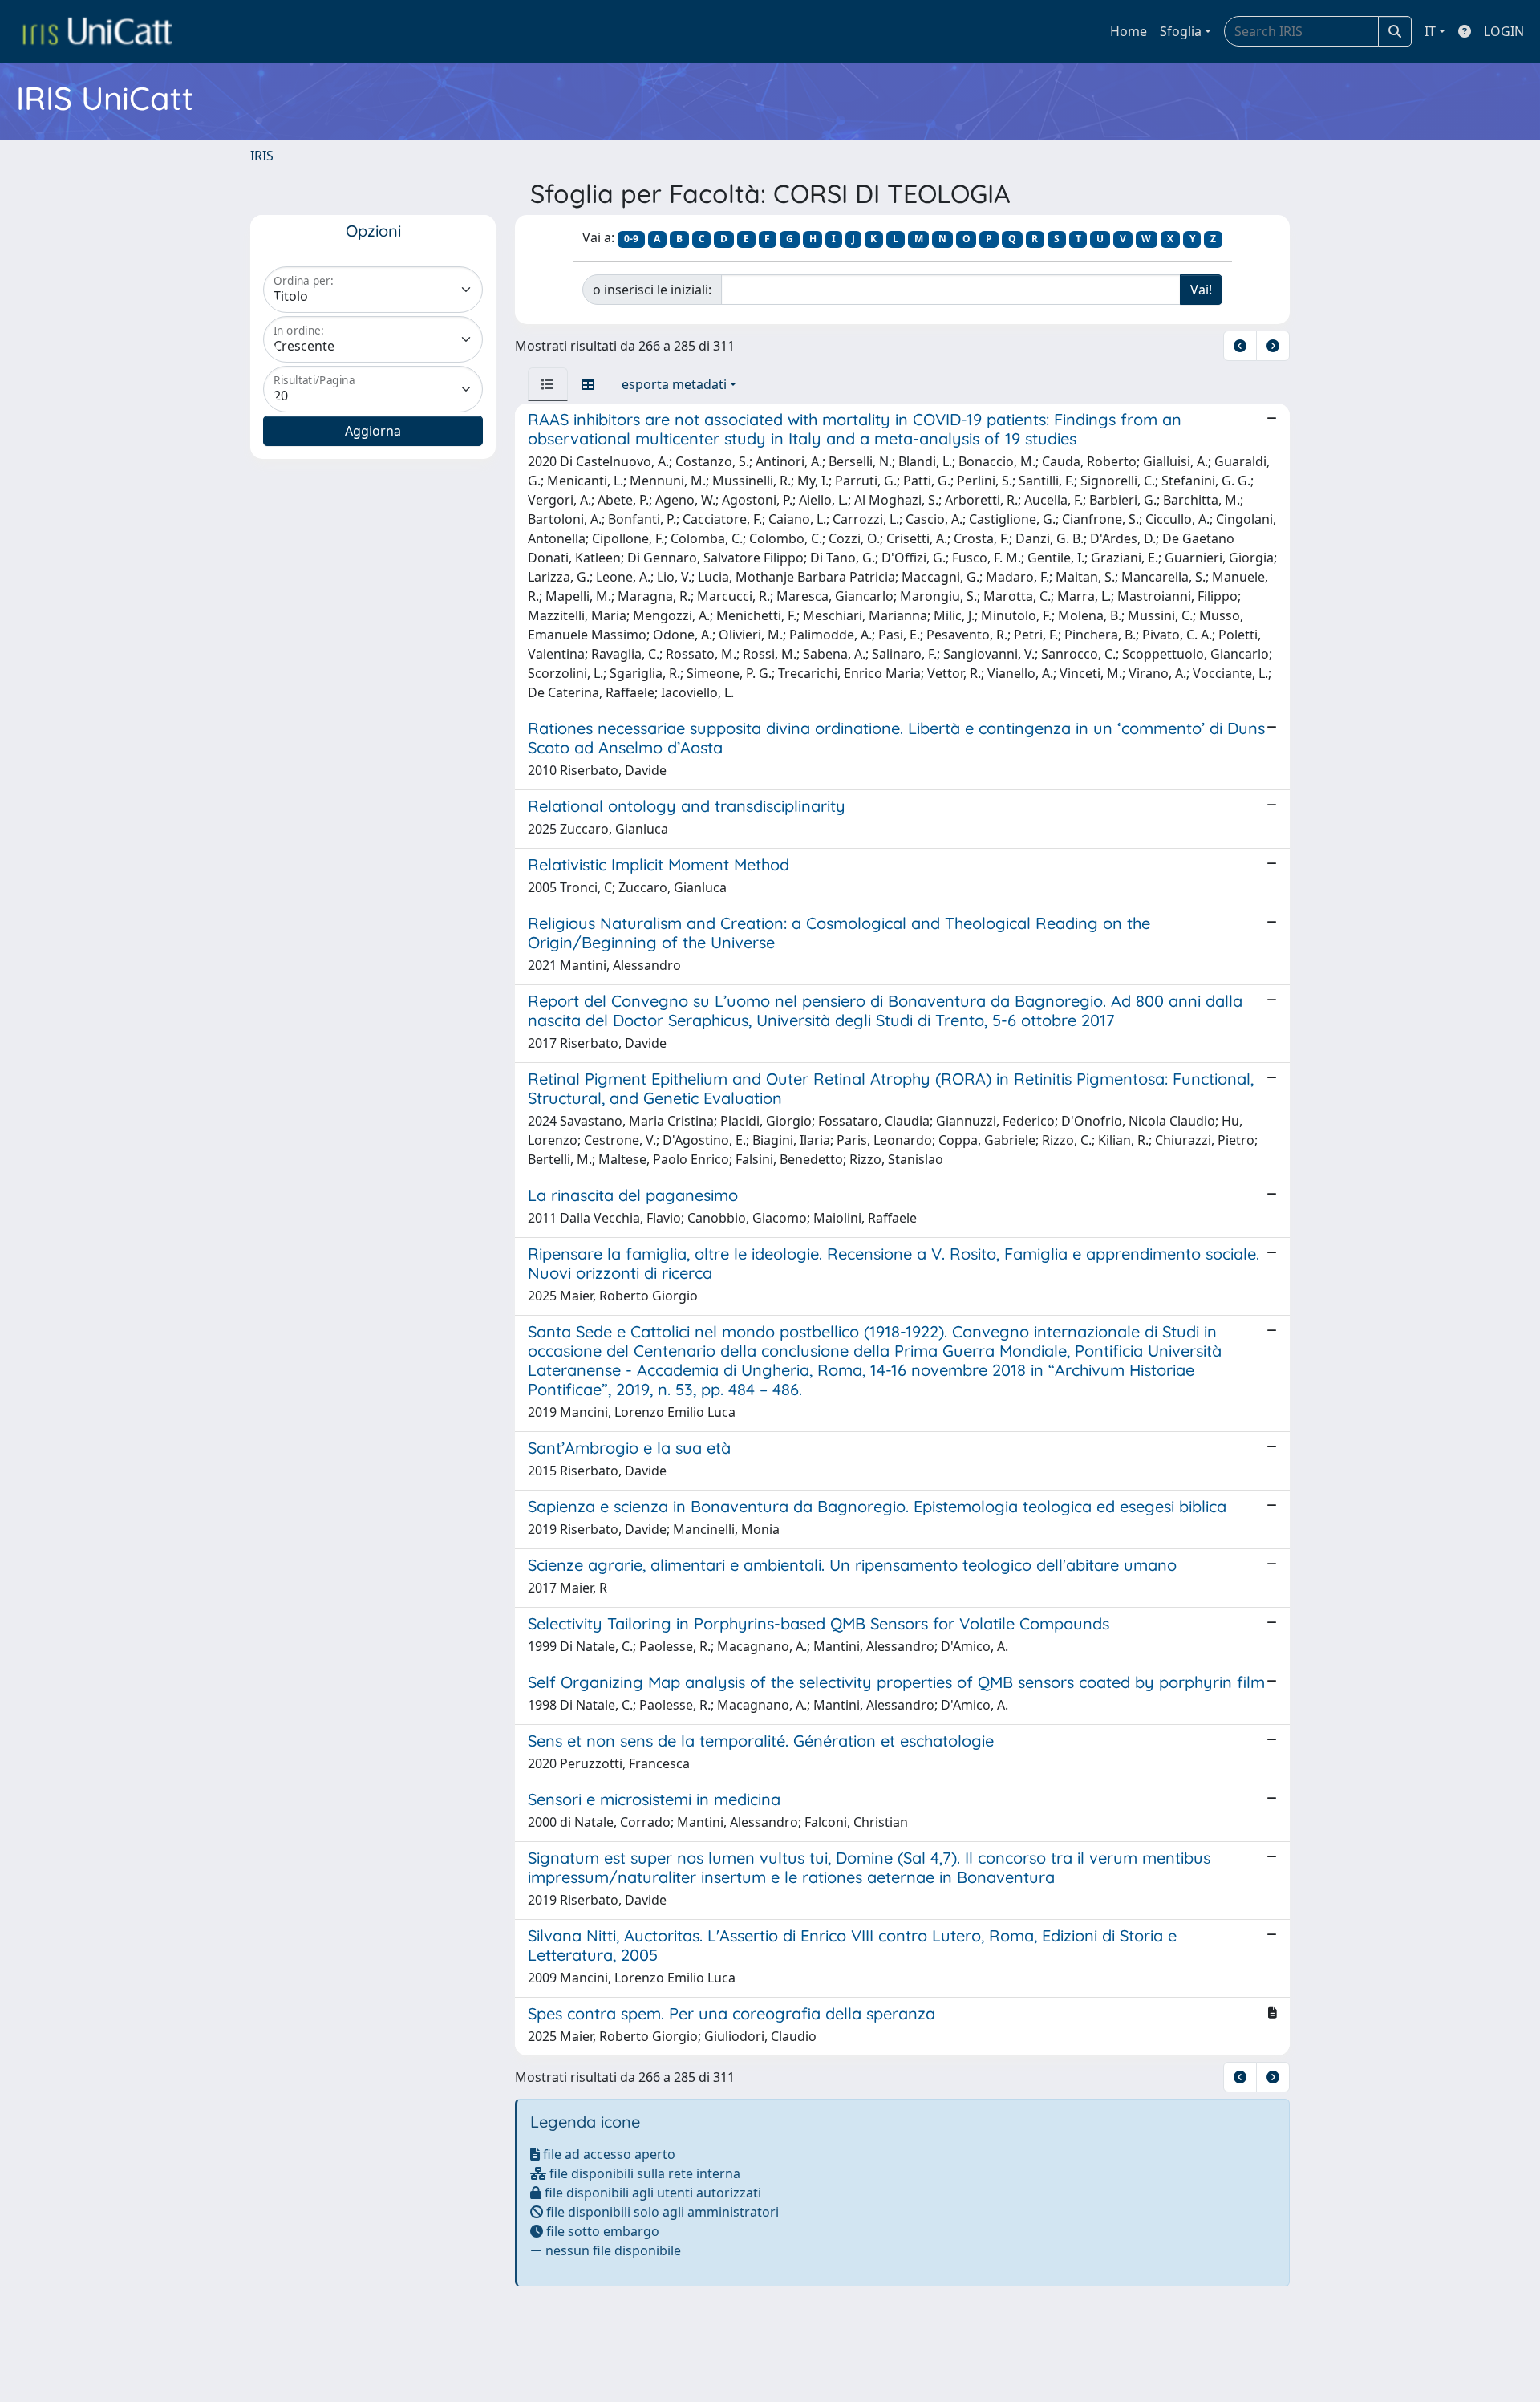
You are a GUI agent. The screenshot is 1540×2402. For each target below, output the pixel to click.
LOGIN (1504, 31)
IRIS (262, 156)
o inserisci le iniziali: (652, 290)
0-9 (631, 239)
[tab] (548, 384)
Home (1129, 31)
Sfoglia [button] (1181, 31)
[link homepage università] (97, 31)
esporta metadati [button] (674, 384)
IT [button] (1430, 31)
